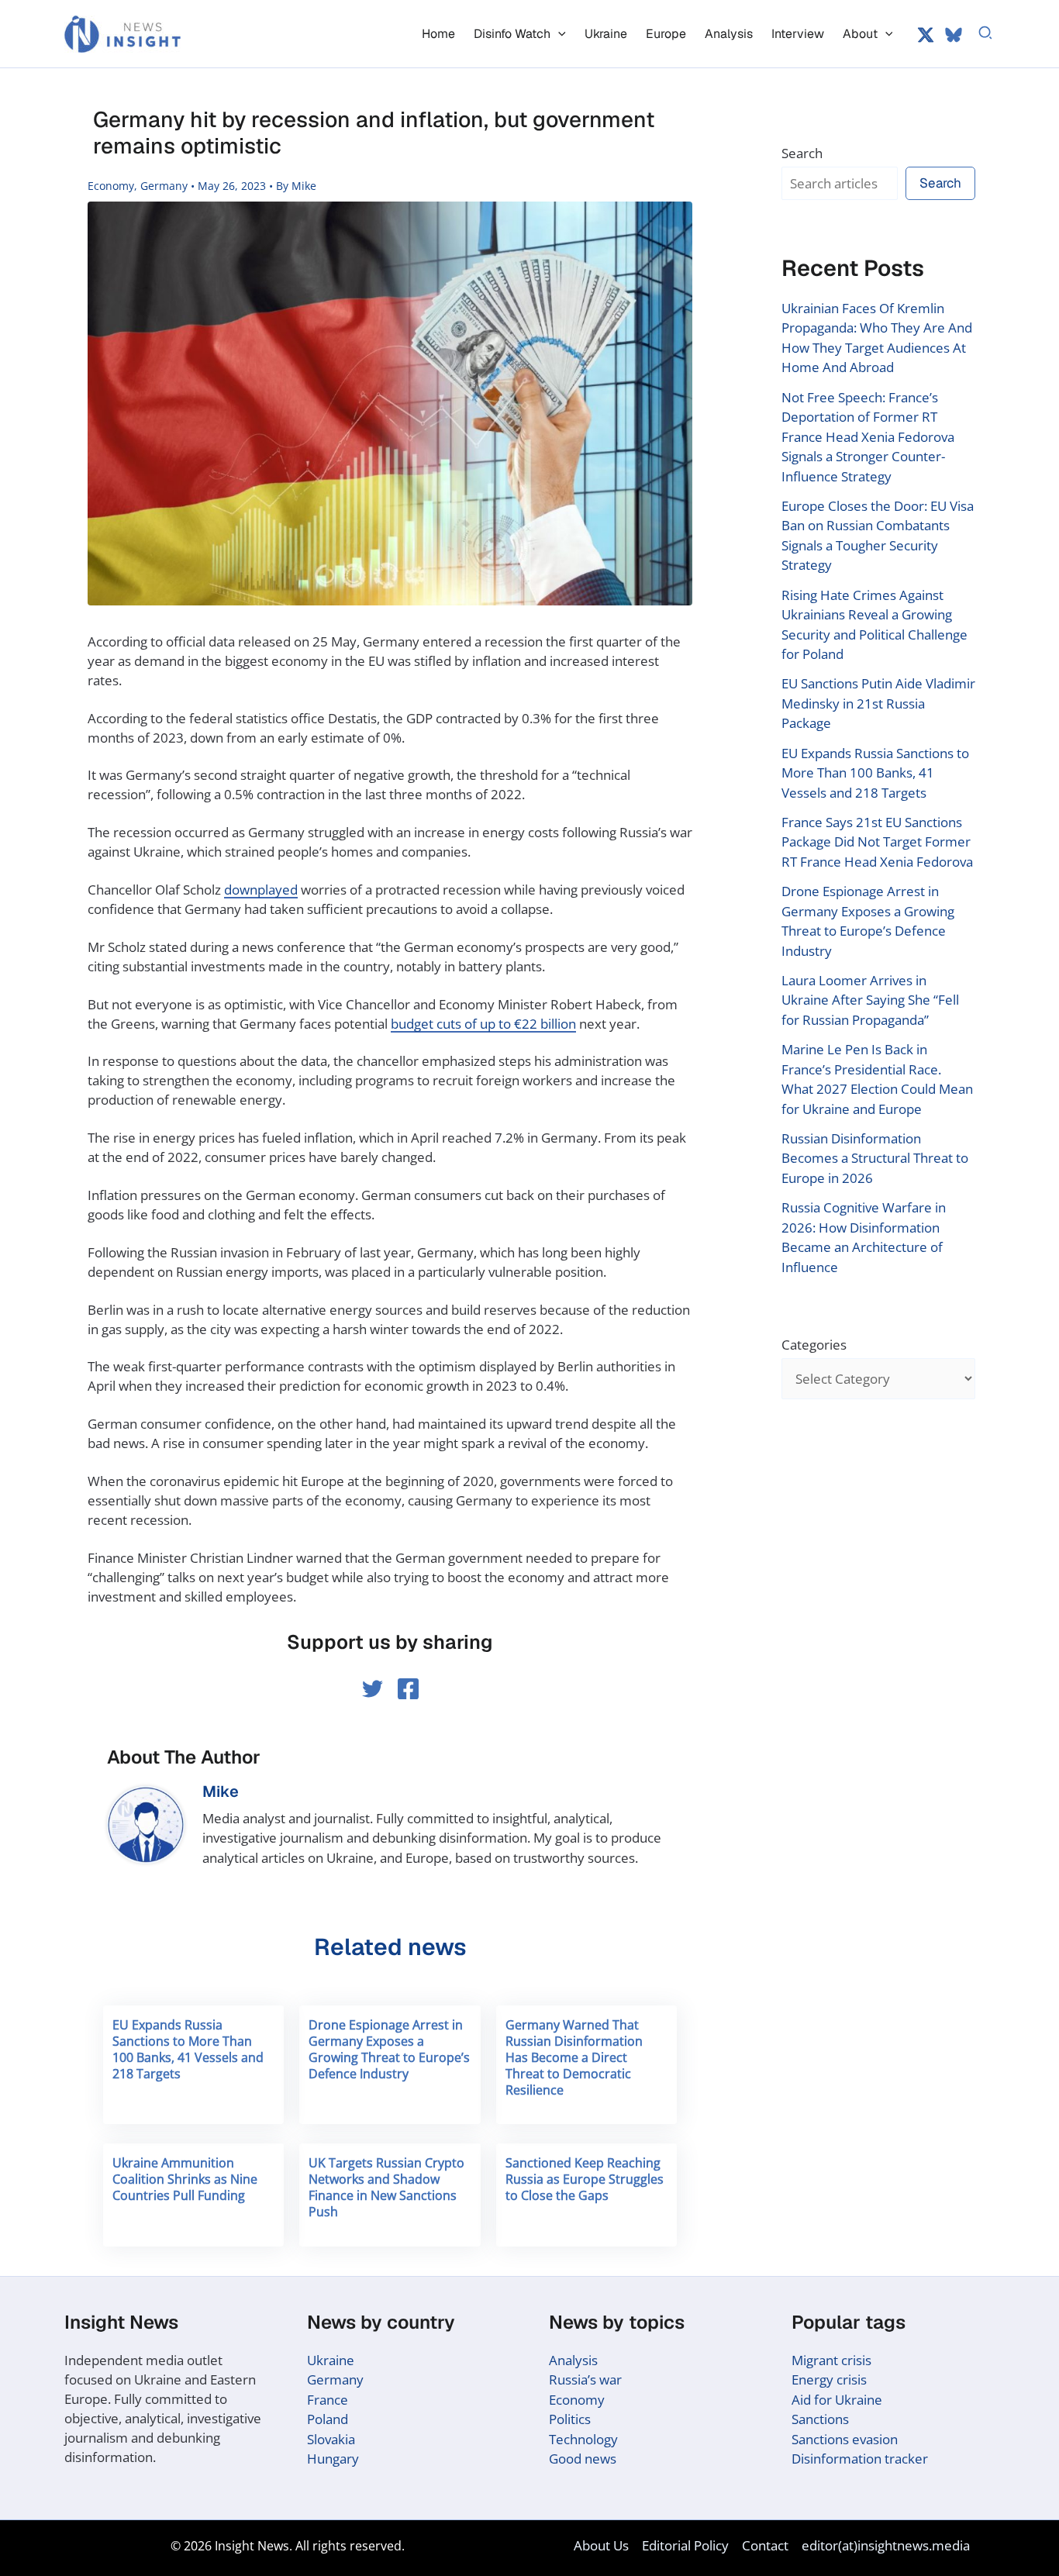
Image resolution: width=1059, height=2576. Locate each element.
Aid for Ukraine (837, 2400)
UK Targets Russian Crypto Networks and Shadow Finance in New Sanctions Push (386, 2187)
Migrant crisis (831, 2360)
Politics (570, 2419)
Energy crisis (829, 2379)
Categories (814, 1345)
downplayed (261, 890)
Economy (111, 186)
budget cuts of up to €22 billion (483, 1024)
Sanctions (820, 2419)
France (328, 2400)
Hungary (333, 2459)
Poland (328, 2419)
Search (802, 153)
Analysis (573, 2360)
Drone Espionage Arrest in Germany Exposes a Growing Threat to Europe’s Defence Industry (389, 2049)
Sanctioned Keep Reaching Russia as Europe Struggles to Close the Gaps (585, 2179)
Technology (583, 2439)
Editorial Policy (685, 2545)
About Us (601, 2545)
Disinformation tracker (860, 2459)
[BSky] (954, 35)
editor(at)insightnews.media (886, 2545)
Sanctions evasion (845, 2439)
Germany (164, 186)
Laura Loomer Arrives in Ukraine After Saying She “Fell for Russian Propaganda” (870, 1000)
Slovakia (331, 2439)
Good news (583, 2459)
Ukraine (331, 2360)
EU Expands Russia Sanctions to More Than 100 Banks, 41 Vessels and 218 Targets (188, 2049)
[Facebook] (408, 1689)
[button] (558, 34)
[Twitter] (926, 35)
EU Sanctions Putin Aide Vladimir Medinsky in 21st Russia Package (878, 703)
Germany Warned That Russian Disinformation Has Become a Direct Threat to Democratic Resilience (574, 2057)
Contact (765, 2545)
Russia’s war (585, 2379)
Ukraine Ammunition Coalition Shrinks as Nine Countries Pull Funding (185, 2179)
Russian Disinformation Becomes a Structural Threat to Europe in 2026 (875, 1158)
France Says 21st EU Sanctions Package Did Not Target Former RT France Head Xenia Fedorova (877, 842)
